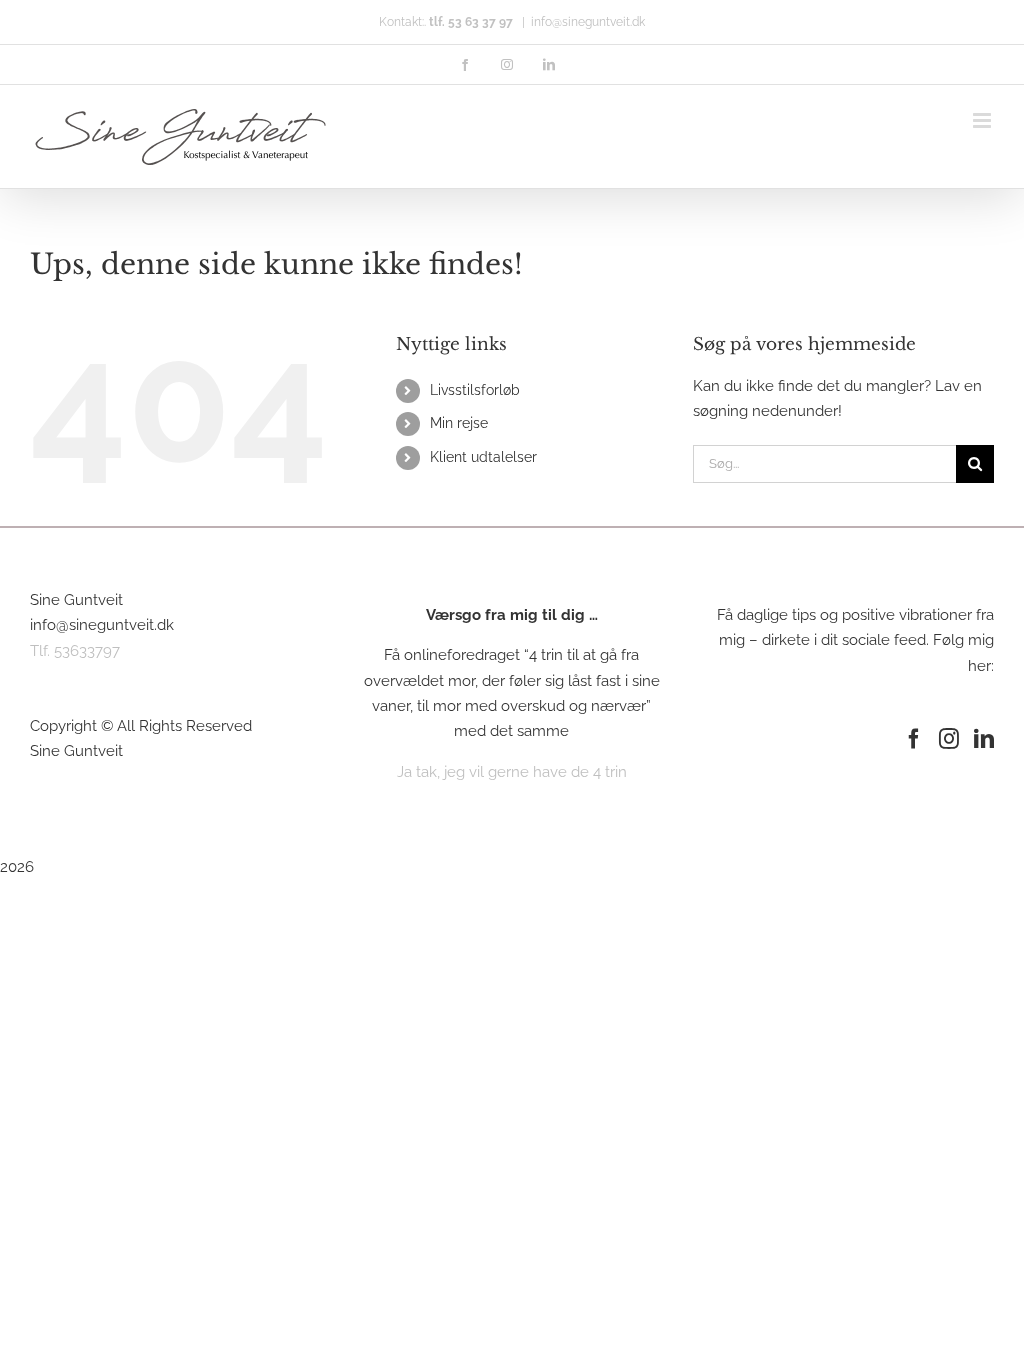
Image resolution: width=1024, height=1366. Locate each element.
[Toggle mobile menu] (983, 120)
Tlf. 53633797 (75, 651)
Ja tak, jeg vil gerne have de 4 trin (512, 772)
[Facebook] (914, 739)
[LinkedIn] (984, 739)
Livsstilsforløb (475, 390)
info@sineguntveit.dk (588, 22)
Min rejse (459, 423)
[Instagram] (949, 739)
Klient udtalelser (483, 457)
